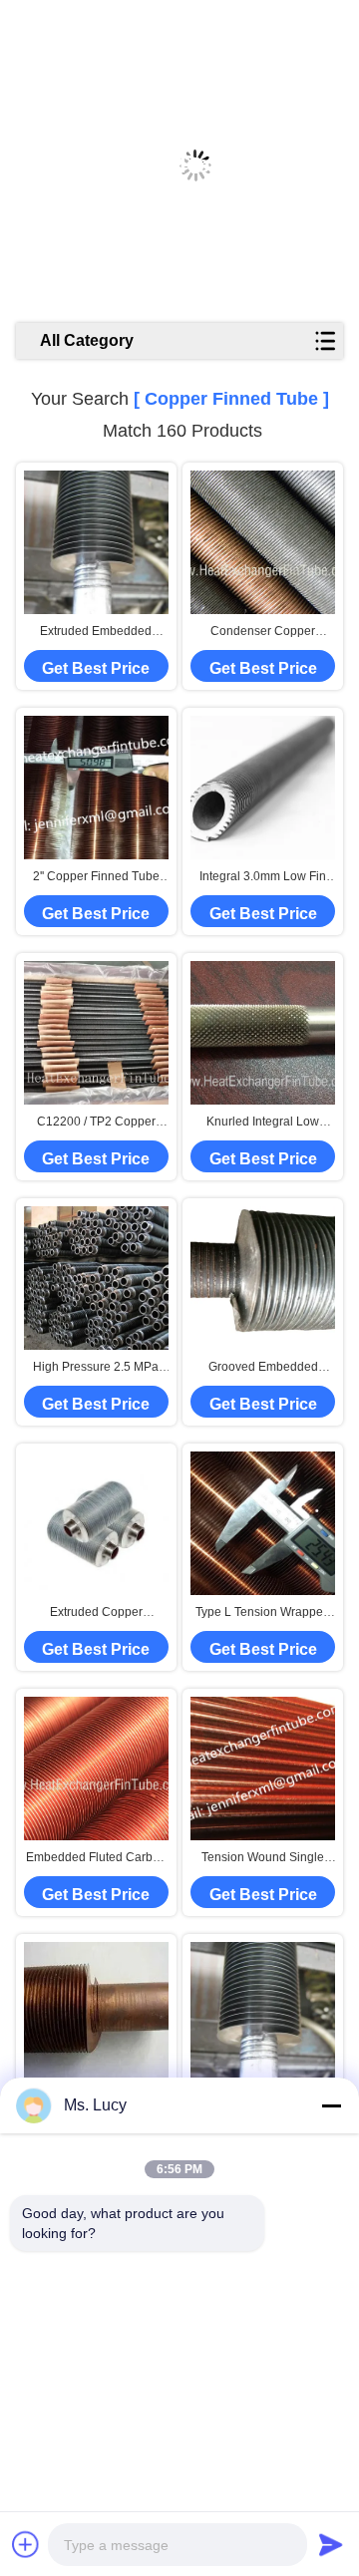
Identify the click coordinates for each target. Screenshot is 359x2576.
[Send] (331, 2544)
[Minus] (331, 2105)
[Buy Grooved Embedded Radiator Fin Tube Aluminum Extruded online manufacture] (263, 1278)
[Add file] (26, 2544)
